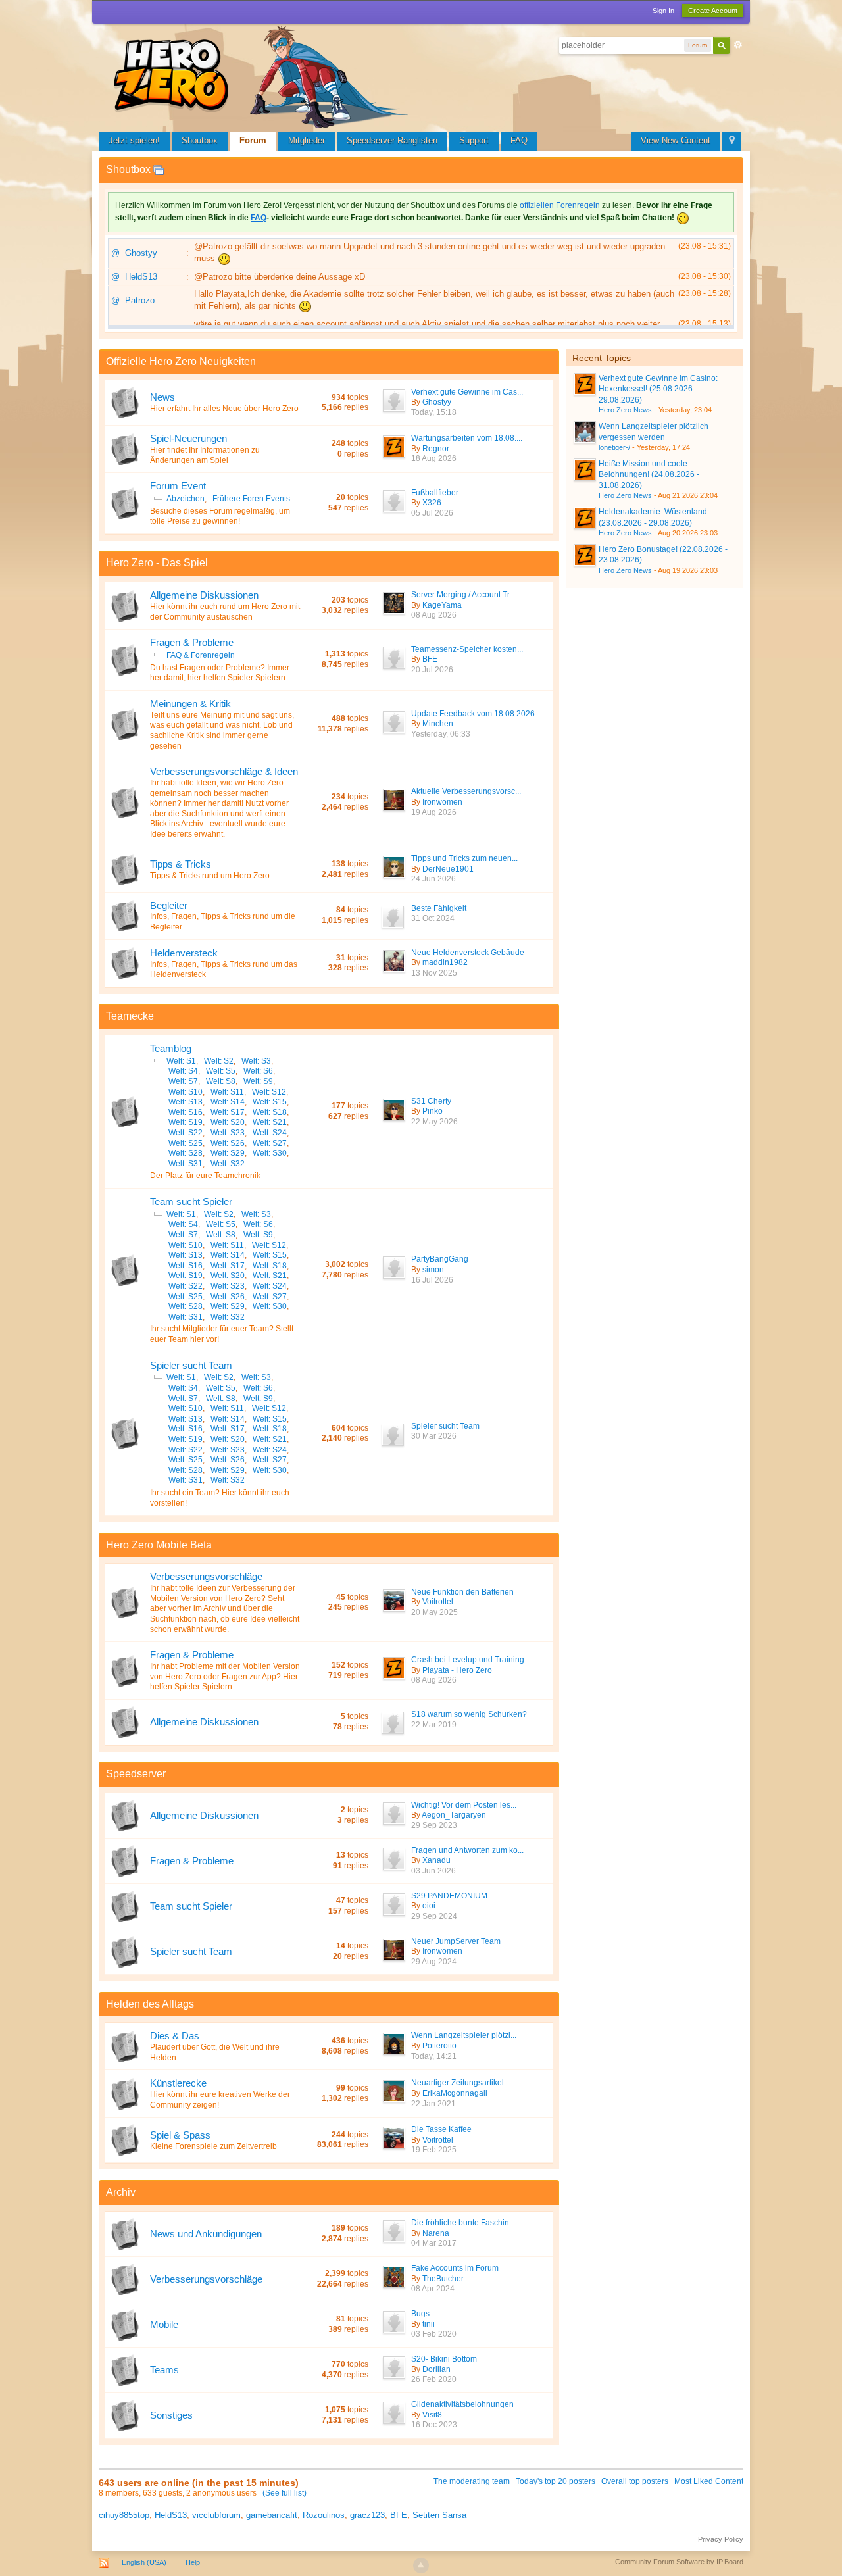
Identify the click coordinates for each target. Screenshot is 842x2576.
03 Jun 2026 (433, 1871)
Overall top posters (635, 2481)
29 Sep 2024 (434, 1916)
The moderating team (472, 2481)
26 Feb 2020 (434, 2379)
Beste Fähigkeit (439, 908)
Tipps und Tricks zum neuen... (464, 858)
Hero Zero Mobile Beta (159, 1545)
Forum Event (178, 486)
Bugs (420, 2314)
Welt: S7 (183, 1081)
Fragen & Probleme (192, 642)
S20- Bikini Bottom (444, 2359)
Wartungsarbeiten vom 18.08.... (467, 438)
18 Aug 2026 (434, 458)
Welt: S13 (186, 1102)
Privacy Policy (721, 2539)
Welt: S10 (186, 1092)
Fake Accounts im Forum (455, 2268)
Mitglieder (307, 140)
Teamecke (130, 1016)
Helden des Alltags (150, 2004)
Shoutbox (200, 140)
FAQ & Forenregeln (201, 655)
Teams (164, 2370)
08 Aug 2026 (434, 615)
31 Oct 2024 (433, 918)
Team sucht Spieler (191, 1201)
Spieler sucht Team (191, 1365)
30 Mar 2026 (434, 1436)
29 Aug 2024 (434, 1962)
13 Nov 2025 (434, 973)
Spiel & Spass (180, 2135)
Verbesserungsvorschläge (206, 1576)
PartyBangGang (440, 1259)
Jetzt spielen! (134, 140)
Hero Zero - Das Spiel (157, 563)
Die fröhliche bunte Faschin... (463, 2223)
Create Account (713, 11)
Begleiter (169, 905)
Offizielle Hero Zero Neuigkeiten (181, 361)
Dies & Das (175, 2036)
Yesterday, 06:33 (441, 734)
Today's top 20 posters (556, 2481)
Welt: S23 (228, 1133)
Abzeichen (186, 499)
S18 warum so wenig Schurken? (469, 1714)
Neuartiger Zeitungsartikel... (460, 2083)
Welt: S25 (186, 1143)
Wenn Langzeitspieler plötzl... (464, 2035)
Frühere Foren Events (251, 499)
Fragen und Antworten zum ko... (467, 1850)
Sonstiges (171, 2415)
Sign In (663, 11)
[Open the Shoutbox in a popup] (159, 169)
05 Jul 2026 (432, 513)
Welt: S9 (258, 1081)
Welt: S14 (228, 1102)
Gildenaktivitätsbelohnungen (462, 2404)
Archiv (121, 2192)
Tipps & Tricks (181, 864)
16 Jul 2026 (432, 1280)
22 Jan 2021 (433, 2104)
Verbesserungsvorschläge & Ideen (224, 771)
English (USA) (144, 2562)
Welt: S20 (228, 1122)
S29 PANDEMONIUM (449, 1896)
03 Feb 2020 (434, 2334)
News (162, 397)
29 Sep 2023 (434, 1825)
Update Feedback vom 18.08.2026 (473, 714)
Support (474, 140)
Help (193, 2562)
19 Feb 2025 (434, 2150)
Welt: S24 (270, 1133)
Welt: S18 (270, 1112)
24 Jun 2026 (433, 879)
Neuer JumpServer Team (456, 1941)
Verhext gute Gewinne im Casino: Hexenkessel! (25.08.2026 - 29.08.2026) (658, 389)
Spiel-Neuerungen (188, 438)
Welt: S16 (186, 1112)
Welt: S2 (219, 1061)
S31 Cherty (431, 1101)
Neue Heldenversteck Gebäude (468, 953)
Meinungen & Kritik (190, 704)
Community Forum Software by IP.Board (679, 2562)
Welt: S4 (183, 1071)
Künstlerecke (178, 2083)
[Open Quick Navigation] (732, 141)
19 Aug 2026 (434, 812)
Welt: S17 (228, 1112)
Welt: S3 (256, 1061)
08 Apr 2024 (433, 2289)
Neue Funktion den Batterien (462, 1592)
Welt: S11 (227, 1092)
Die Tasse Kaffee (441, 2129)
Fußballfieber (435, 493)
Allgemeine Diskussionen (204, 595)
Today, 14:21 (434, 2056)
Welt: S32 (228, 1164)
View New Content (676, 140)
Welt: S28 (186, 1153)
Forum (253, 140)
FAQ (519, 140)
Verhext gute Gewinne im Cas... (467, 392)
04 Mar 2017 (434, 2243)
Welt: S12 (269, 1092)
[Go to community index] (263, 75)
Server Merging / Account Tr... (463, 595)
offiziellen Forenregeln (560, 205)
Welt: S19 (186, 1122)
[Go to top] (421, 2565)
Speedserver (136, 1774)
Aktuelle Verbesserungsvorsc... (466, 791)
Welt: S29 (228, 1153)
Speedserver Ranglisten (392, 140)
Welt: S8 (221, 1081)
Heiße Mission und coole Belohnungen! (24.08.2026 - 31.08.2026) (649, 475)
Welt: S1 (181, 1061)
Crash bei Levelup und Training (468, 1660)
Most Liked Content (709, 2481)
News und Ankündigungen (206, 2234)
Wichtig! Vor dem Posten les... (464, 1805)
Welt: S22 (186, 1133)
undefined (721, 357)
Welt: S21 (270, 1122)
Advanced (738, 45)
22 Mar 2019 (434, 1725)
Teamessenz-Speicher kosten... (467, 649)
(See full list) (285, 2493)
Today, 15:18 (434, 412)
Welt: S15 (270, 1102)
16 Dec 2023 (434, 2425)
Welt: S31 (186, 1164)
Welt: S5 (221, 1071)
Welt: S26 (228, 1143)
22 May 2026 (434, 1122)
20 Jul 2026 (432, 670)
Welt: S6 (258, 1071)
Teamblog (171, 1048)
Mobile (164, 2324)
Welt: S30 (270, 1153)
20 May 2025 (434, 1612)
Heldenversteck (184, 953)
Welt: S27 (270, 1143)
